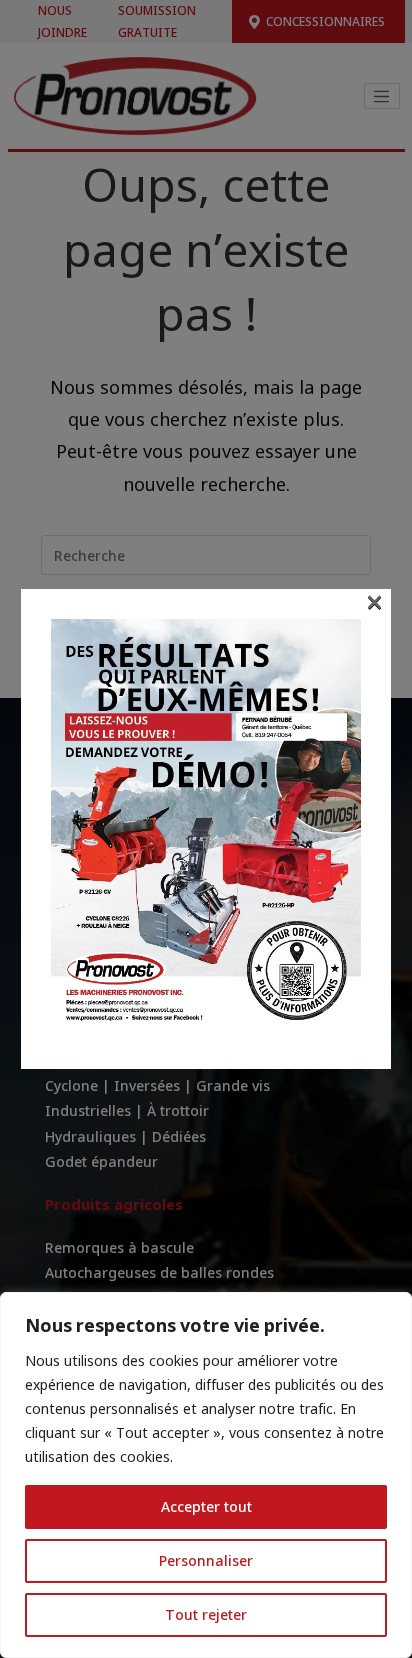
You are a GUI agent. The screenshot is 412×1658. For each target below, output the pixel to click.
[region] (206, 1475)
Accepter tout (206, 1506)
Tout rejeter (206, 1614)
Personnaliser (206, 1560)
